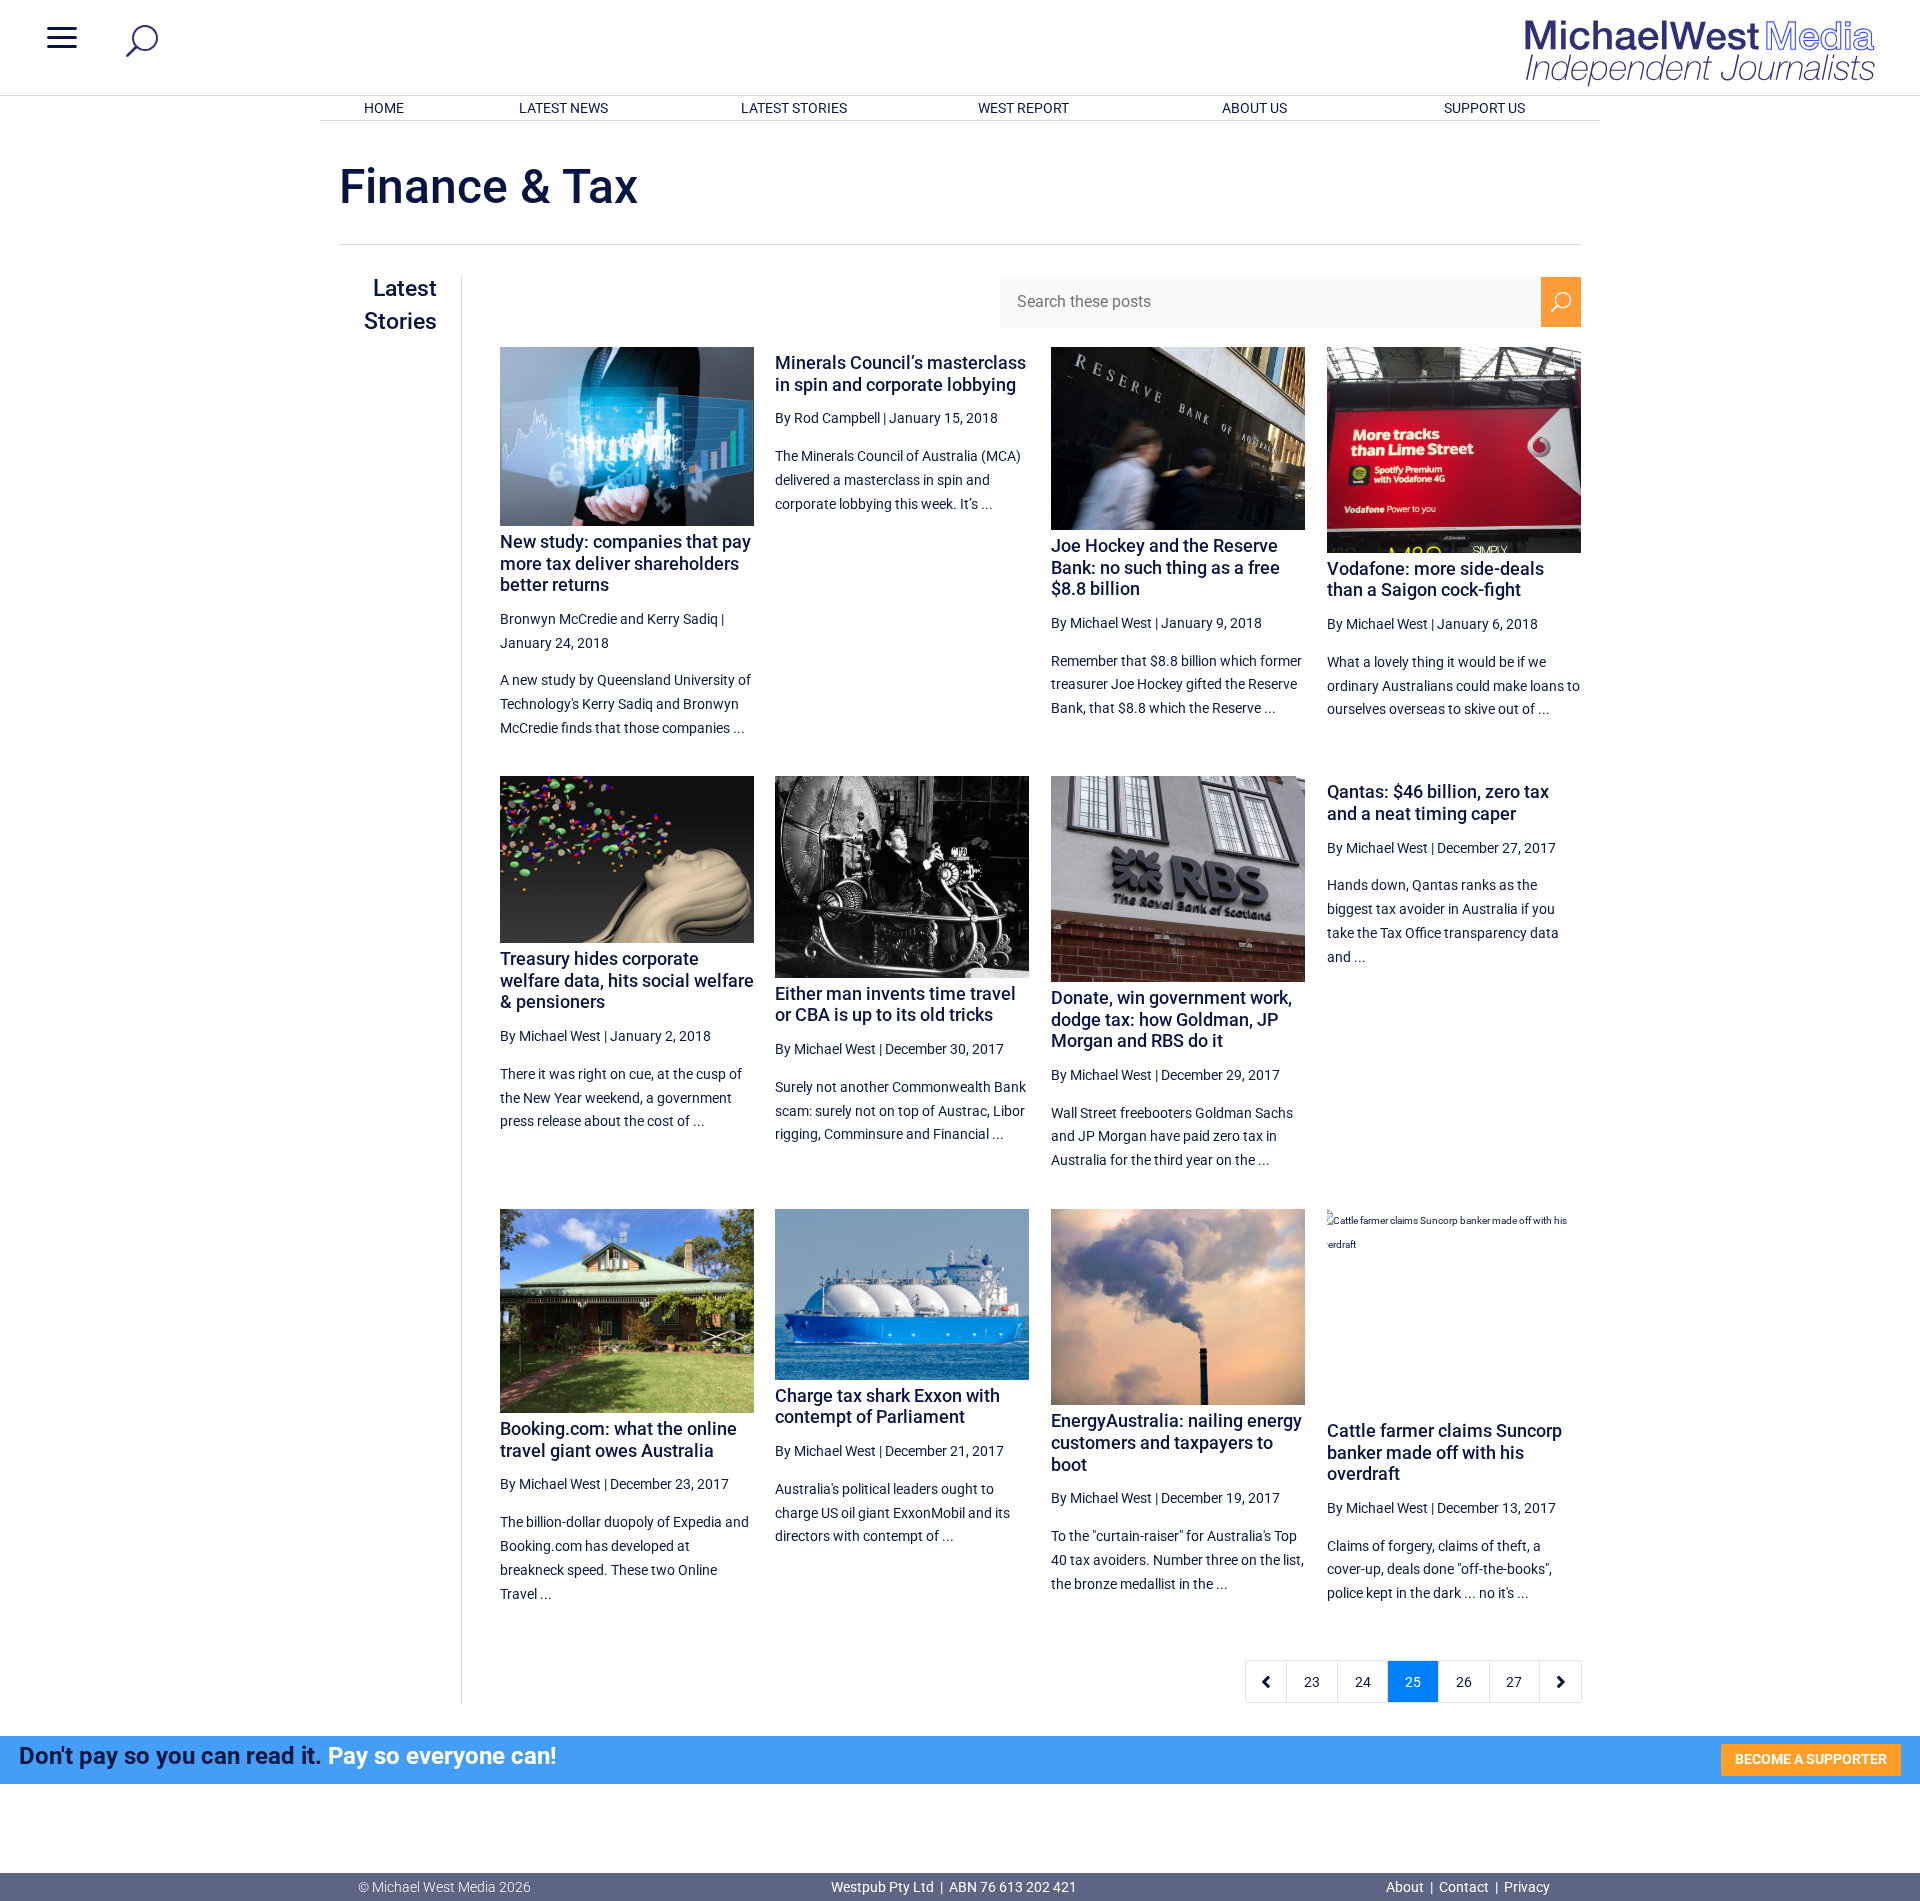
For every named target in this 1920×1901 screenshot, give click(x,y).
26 (1464, 1682)
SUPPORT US (1484, 108)
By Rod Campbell (827, 418)
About (1406, 1887)
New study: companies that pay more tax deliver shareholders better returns (625, 563)
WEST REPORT (1023, 108)
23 (1312, 1682)
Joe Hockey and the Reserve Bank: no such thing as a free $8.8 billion (1165, 567)
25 (1413, 1682)
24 (1363, 1682)
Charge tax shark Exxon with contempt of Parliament (887, 1406)
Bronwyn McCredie (558, 619)
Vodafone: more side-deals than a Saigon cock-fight (1435, 579)
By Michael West (1101, 623)
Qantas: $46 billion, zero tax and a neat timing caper (1438, 802)
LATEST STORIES (794, 108)
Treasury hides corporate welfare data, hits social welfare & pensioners (627, 980)
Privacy (1527, 1887)
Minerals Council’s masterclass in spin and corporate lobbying (900, 373)
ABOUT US (1254, 108)
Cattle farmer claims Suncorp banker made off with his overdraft (1444, 1452)
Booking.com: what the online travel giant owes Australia (618, 1439)
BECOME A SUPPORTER (1811, 1759)
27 (1514, 1682)
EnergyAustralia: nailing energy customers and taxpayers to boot (1176, 1442)
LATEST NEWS (563, 108)
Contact (1464, 1887)
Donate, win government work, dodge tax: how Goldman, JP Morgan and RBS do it (1171, 1019)
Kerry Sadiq (682, 619)
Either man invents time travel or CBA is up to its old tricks (895, 1004)
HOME (384, 108)
